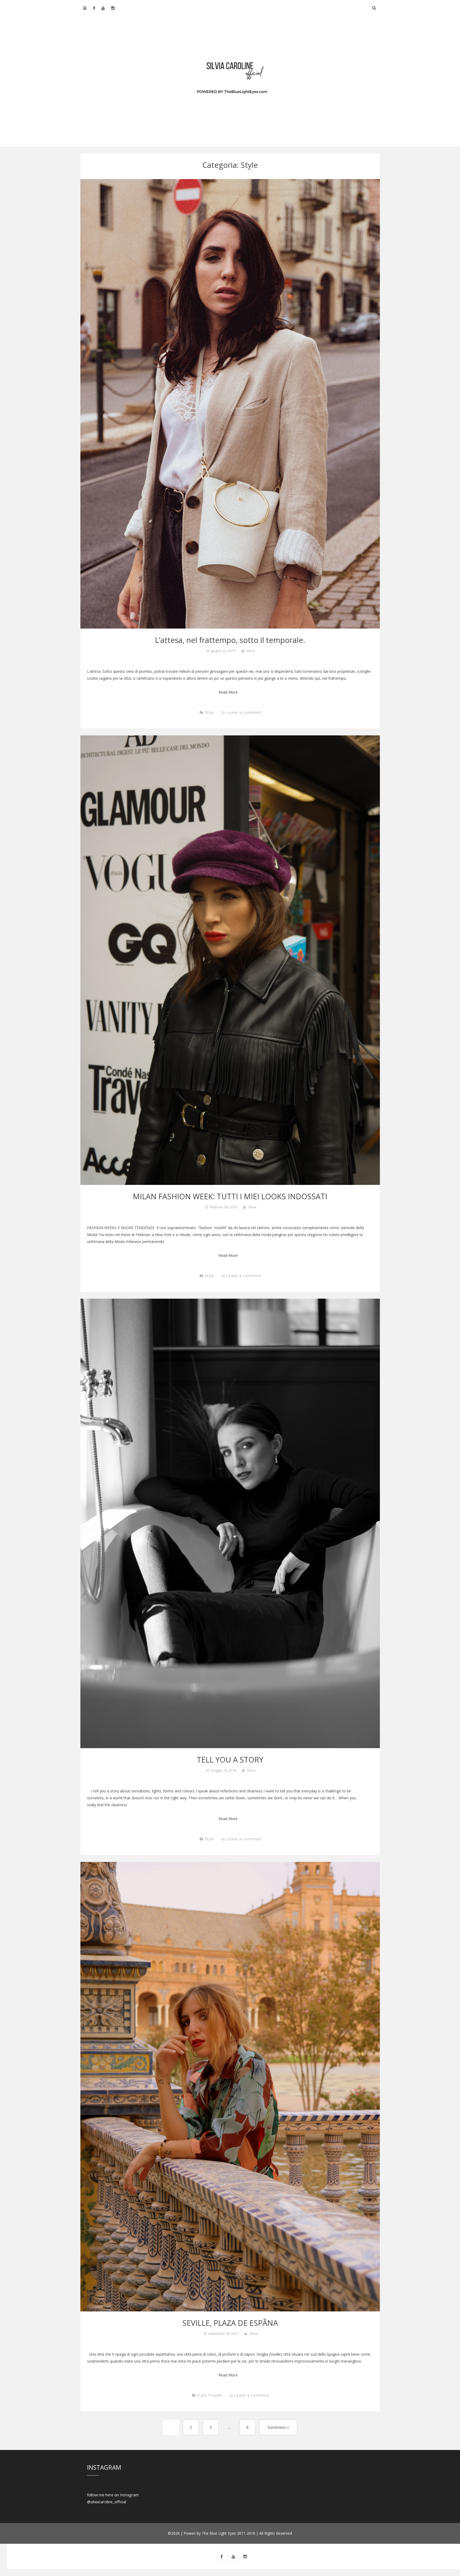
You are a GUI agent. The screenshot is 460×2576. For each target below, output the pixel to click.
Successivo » (278, 2427)
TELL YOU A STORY (230, 1759)
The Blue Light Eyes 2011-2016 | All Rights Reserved (247, 2533)
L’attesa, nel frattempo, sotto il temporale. (230, 640)
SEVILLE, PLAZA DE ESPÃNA (230, 2323)
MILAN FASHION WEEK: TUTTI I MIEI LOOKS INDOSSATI (230, 1196)
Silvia (250, 651)
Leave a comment (244, 712)
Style (210, 712)
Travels (215, 2395)
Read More (228, 692)
